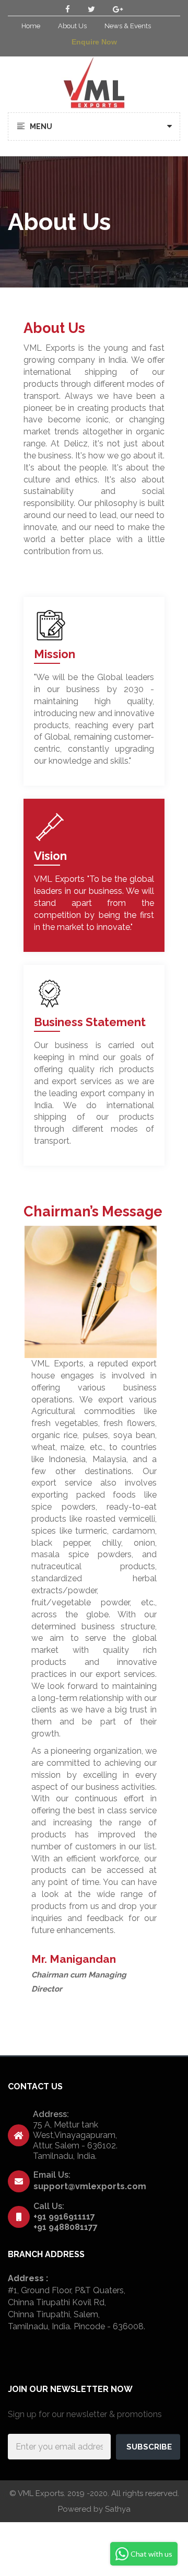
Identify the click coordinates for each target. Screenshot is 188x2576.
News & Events (128, 26)
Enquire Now (94, 42)
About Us (72, 26)
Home (31, 26)
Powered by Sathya (94, 2509)
